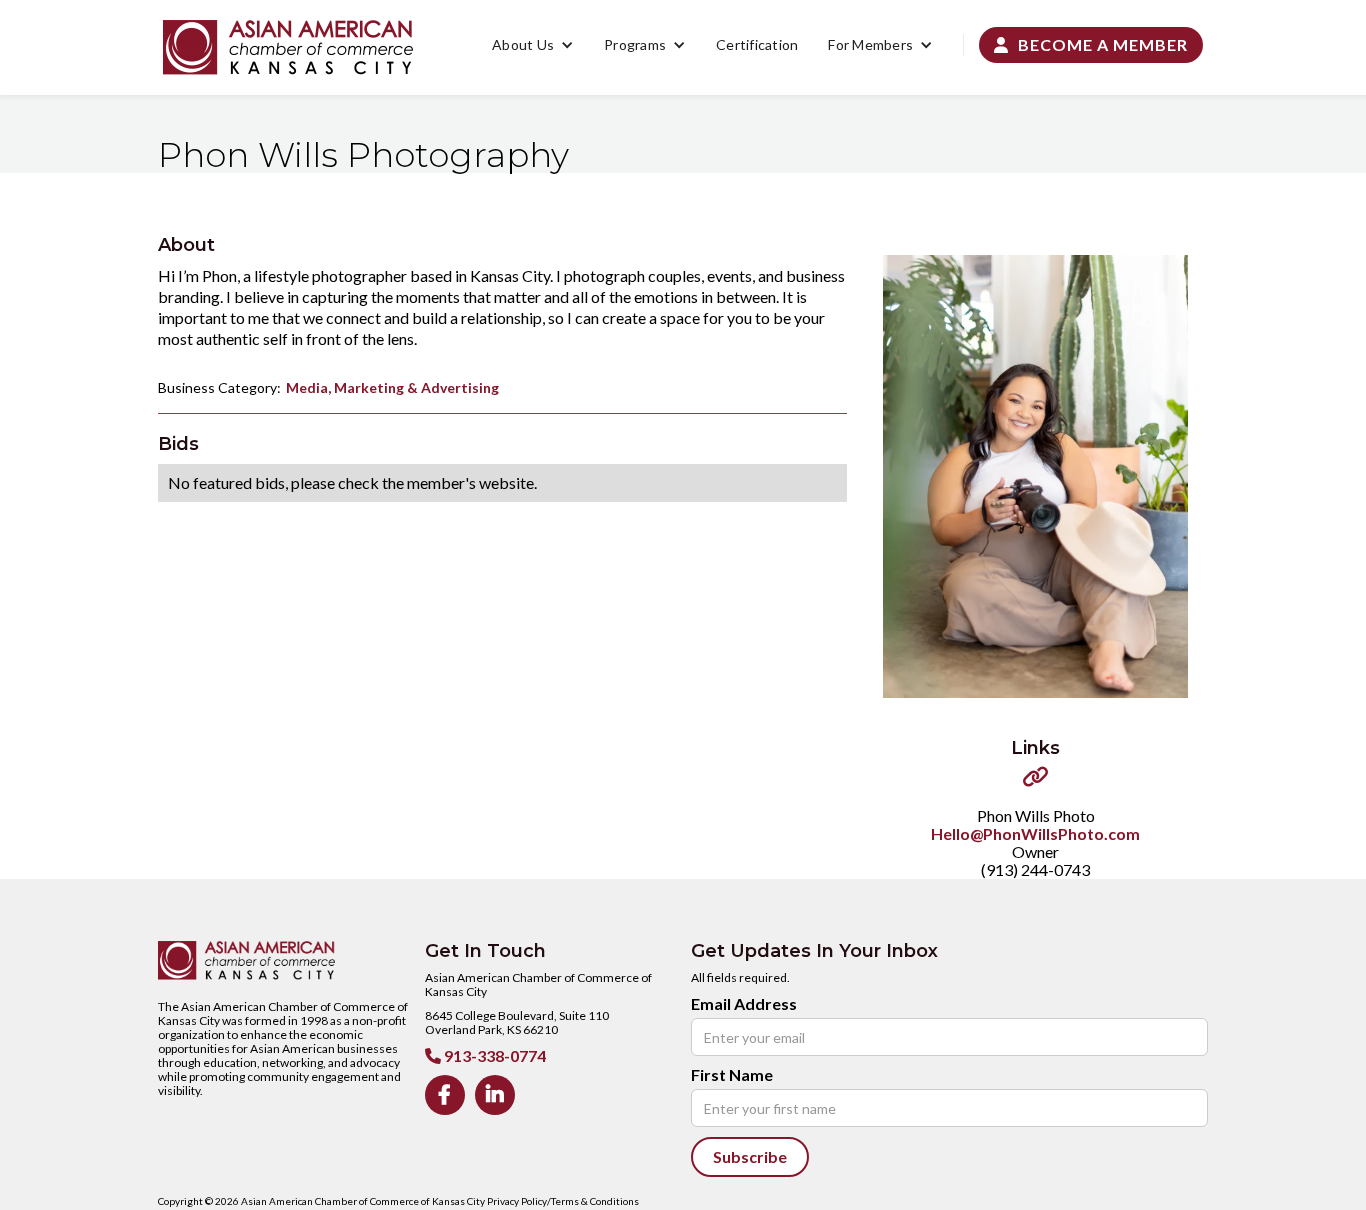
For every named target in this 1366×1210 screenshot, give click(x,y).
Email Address (744, 1004)
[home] (288, 47)
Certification (757, 44)
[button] (533, 45)
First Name (732, 1075)
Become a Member (1091, 44)
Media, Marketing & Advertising (392, 387)
